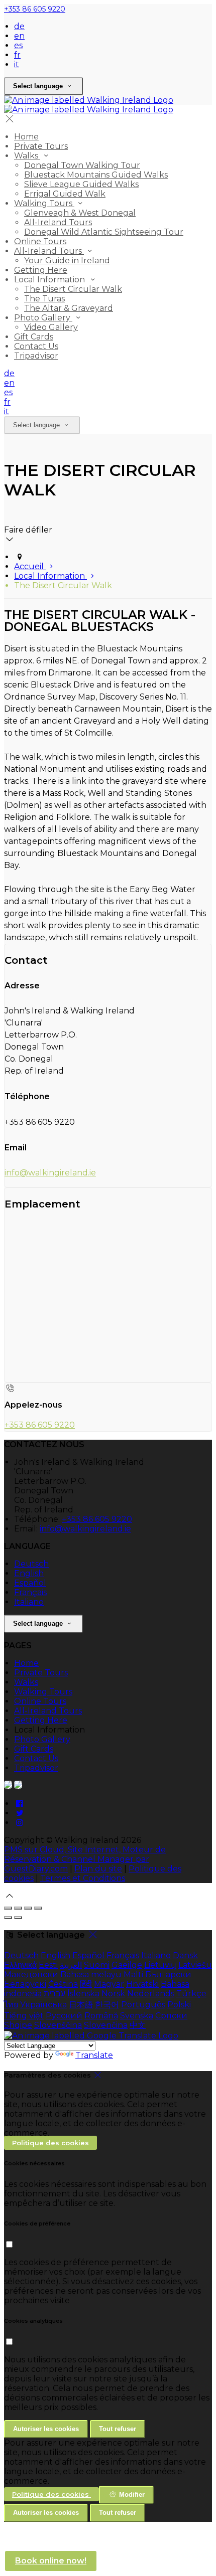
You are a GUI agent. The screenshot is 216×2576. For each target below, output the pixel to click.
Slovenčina (106, 2025)
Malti (133, 1974)
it (17, 64)
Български (168, 1974)
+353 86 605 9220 (35, 9)
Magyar (109, 1984)
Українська (43, 2005)
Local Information (50, 576)
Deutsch (31, 1564)
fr (17, 55)
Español (30, 1583)
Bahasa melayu (91, 1974)
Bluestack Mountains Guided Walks (96, 175)
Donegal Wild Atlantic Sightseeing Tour (104, 232)
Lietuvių (160, 1965)
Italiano (29, 1602)
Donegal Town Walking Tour (82, 165)
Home (26, 137)
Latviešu (195, 1965)
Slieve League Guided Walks (81, 184)
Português (143, 2005)
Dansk (185, 1955)
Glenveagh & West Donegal (80, 213)
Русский (64, 2016)
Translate (94, 2055)
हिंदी (86, 1984)
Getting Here (41, 270)
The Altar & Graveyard (69, 308)
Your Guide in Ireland (67, 261)
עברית (55, 1994)
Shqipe (18, 2025)
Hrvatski (142, 1984)
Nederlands (151, 1994)
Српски (171, 2016)
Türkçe (191, 1994)
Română (101, 2016)
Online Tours (40, 241)
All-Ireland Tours (58, 222)
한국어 (107, 2005)
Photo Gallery (43, 318)
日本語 (81, 2005)
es (18, 45)
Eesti (48, 1965)
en (19, 36)
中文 (138, 2025)
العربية (71, 1965)
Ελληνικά (20, 1965)
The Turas (44, 299)
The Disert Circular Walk (73, 289)
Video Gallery (51, 327)
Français (30, 1592)
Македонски (31, 1974)
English (29, 1573)
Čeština (63, 1984)
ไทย (11, 2005)
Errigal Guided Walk (65, 194)
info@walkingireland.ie (50, 1173)
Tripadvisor (36, 356)
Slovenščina (58, 2025)
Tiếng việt (24, 2016)
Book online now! (51, 2561)
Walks (27, 156)
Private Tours (41, 146)
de (19, 26)
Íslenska (83, 1994)
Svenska (137, 2016)
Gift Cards (34, 337)
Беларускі (25, 1984)
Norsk (113, 1994)
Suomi (97, 1965)
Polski (179, 2005)
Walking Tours (44, 203)
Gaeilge (127, 1965)
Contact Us (36, 346)
